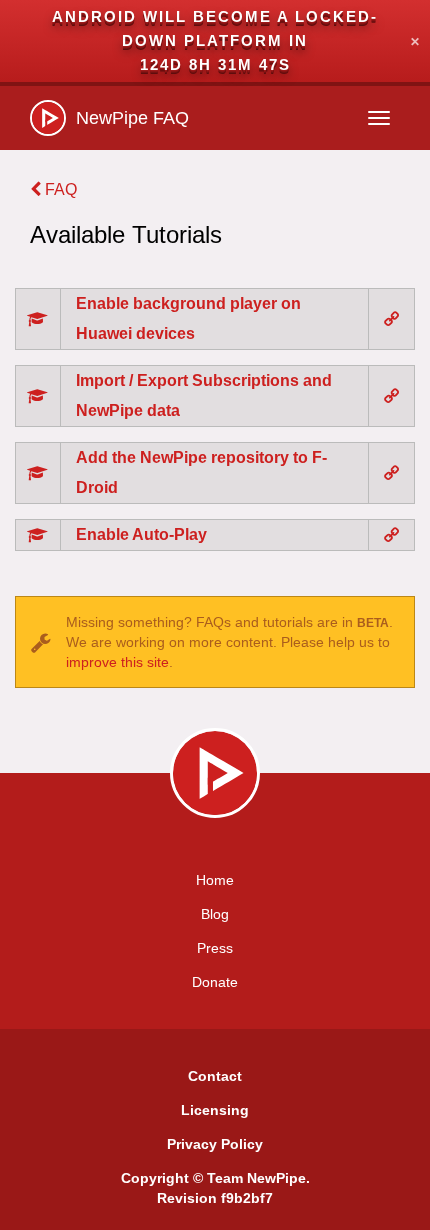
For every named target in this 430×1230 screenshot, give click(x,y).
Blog (215, 914)
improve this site (117, 662)
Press (215, 948)
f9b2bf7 (247, 1198)
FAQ (59, 189)
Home (215, 880)
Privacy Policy (215, 1144)
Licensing (215, 1110)
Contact (215, 1076)
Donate (215, 982)
